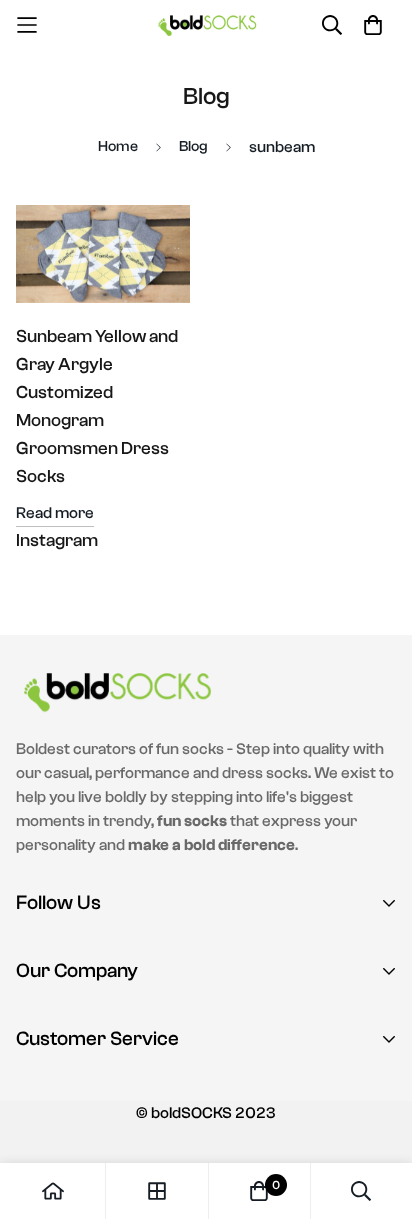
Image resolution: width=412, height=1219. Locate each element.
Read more (55, 513)
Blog (193, 146)
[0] (259, 1191)
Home (118, 146)
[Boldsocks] (206, 24)
